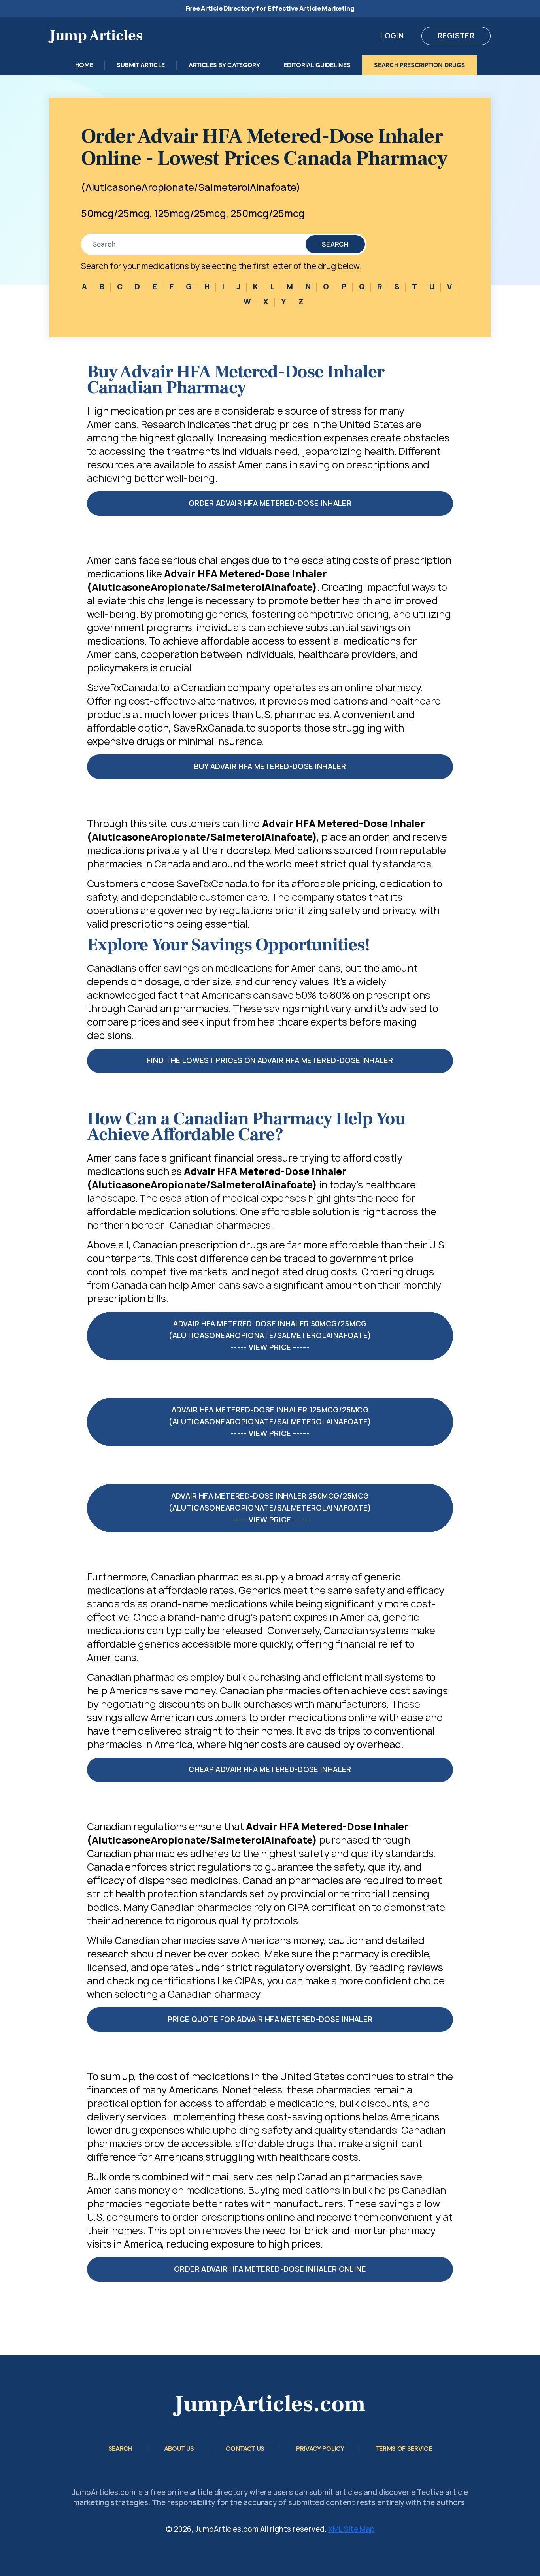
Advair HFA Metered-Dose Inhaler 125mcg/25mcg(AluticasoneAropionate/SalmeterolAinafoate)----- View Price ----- (270, 1422)
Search (335, 244)
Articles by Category (224, 65)
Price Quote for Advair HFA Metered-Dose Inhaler (270, 2019)
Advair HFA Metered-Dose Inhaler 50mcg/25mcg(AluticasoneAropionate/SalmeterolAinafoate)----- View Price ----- (270, 1336)
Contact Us (245, 2449)
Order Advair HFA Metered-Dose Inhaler (270, 503)
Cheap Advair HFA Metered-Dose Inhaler (270, 1770)
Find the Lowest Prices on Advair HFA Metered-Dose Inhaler (270, 1061)
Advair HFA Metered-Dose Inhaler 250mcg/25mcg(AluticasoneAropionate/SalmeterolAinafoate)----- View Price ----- (270, 1508)
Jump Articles (96, 36)
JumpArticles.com (270, 2404)
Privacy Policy (320, 2449)
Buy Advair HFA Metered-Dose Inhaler (270, 767)
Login (392, 36)
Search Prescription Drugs (419, 65)
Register (456, 36)
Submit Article (141, 65)
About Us (179, 2449)
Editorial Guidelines (317, 65)
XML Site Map (351, 2529)
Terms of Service (404, 2449)
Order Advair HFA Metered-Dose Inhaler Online (270, 2269)
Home (84, 65)
